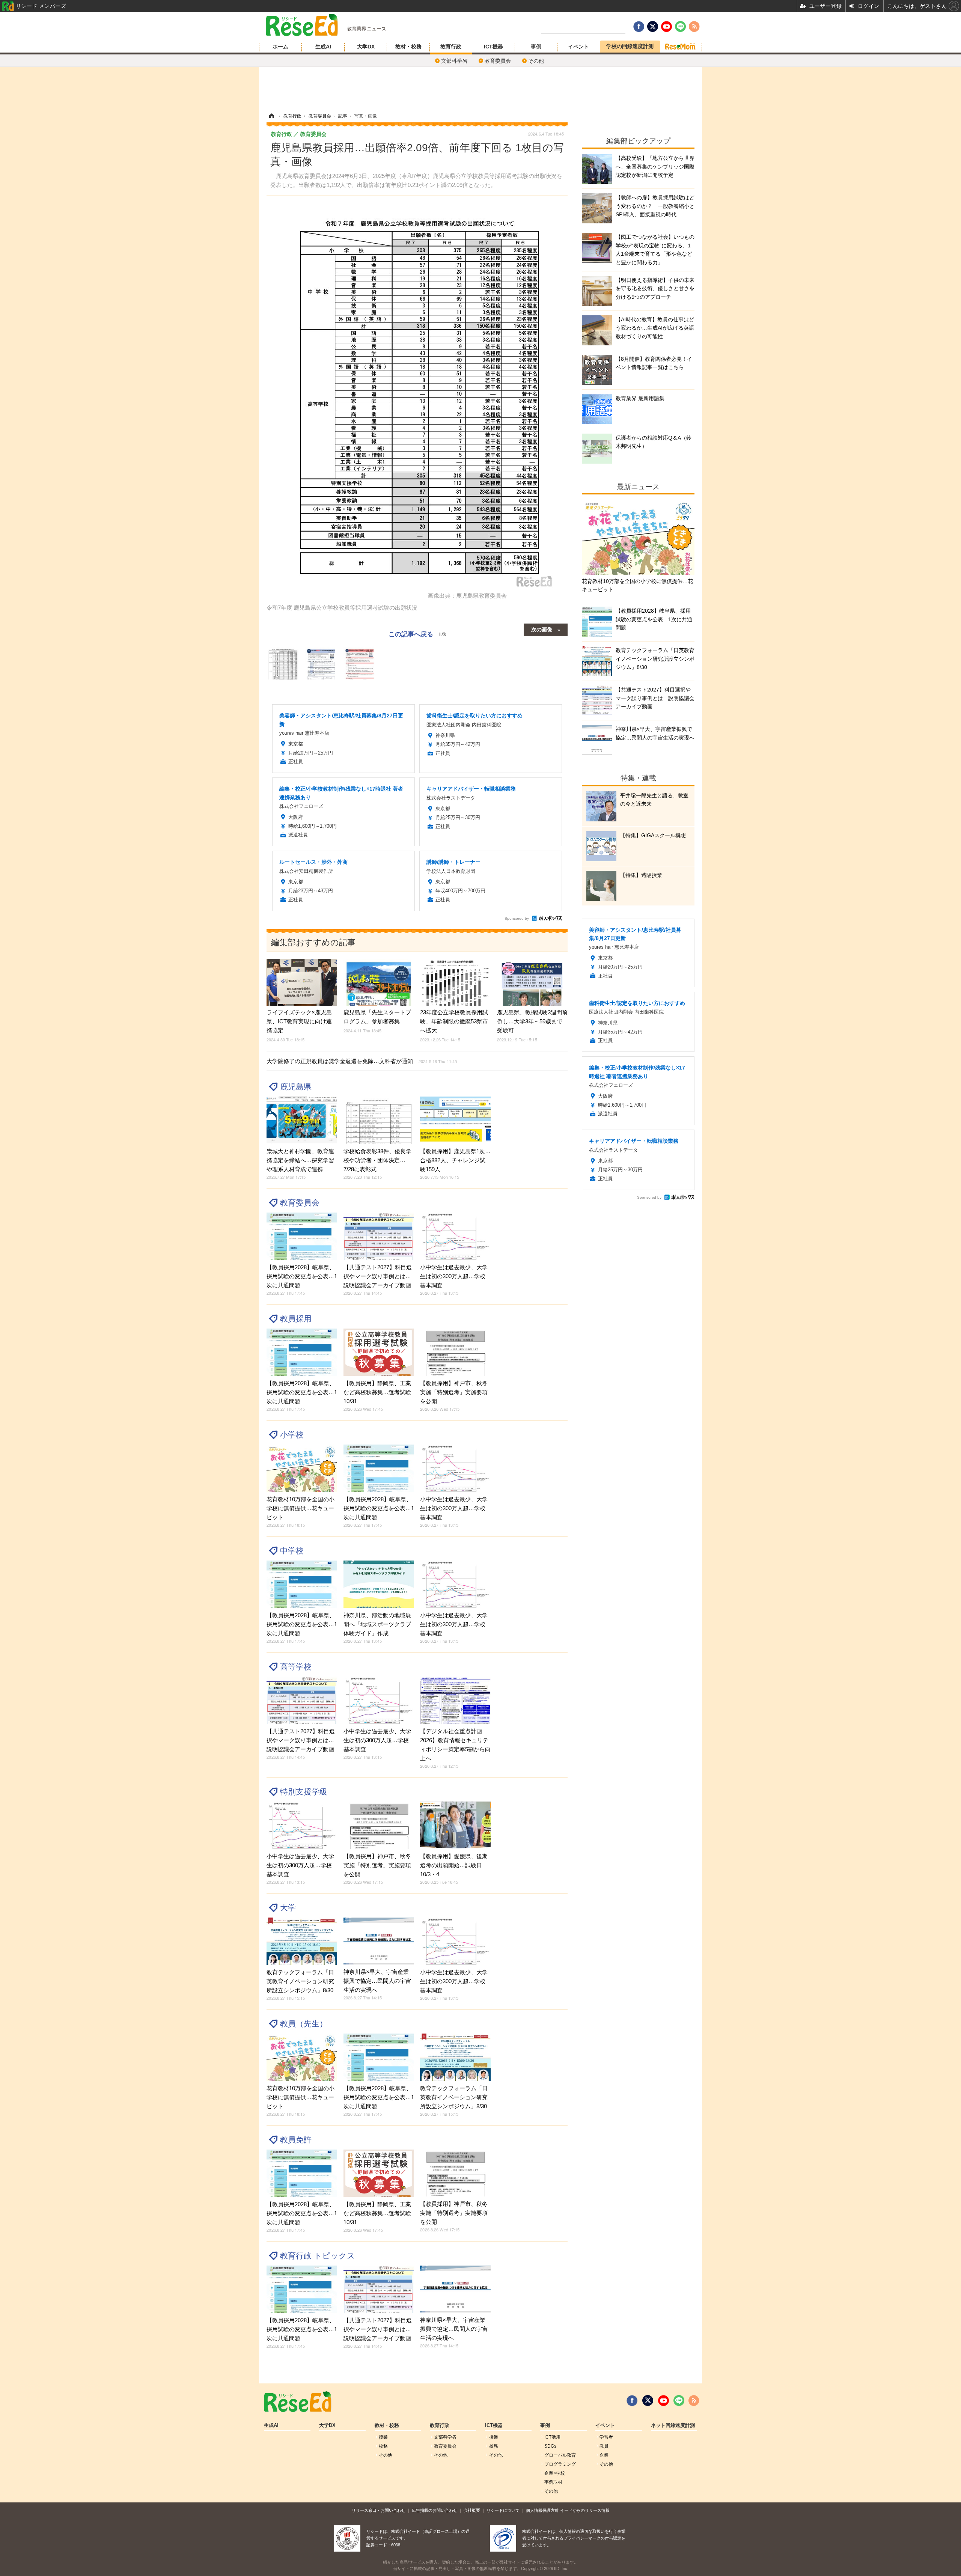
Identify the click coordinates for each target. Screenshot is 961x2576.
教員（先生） (304, 2024)
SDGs (550, 2446)
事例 (536, 47)
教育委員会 (498, 61)
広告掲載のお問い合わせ (435, 2510)
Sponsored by (517, 918)
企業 (604, 2455)
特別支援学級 (304, 1792)
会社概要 (472, 2510)
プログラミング (560, 2464)
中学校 (292, 1551)
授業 (383, 2437)
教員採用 (296, 1319)
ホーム (280, 47)
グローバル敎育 (560, 2455)
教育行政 (451, 47)
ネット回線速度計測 (673, 2425)
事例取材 (553, 2482)
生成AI (323, 47)
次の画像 (542, 629)
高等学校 (296, 1667)
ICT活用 (552, 2437)
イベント (578, 47)
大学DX (366, 47)
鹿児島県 (296, 1087)
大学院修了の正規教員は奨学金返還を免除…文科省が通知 (362, 1061)
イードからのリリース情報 (585, 2510)
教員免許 (296, 2140)
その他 (536, 61)
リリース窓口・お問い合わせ (379, 2510)
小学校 (292, 1435)
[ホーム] (271, 116)
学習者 (606, 2437)
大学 (288, 1908)
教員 (604, 2446)
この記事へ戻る (417, 633)
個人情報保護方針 (542, 2510)
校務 (383, 2446)
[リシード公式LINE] (679, 2401)
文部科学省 (454, 61)
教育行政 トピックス (318, 2256)
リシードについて (503, 2510)
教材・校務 (408, 47)
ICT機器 (493, 47)
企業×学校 (555, 2473)
